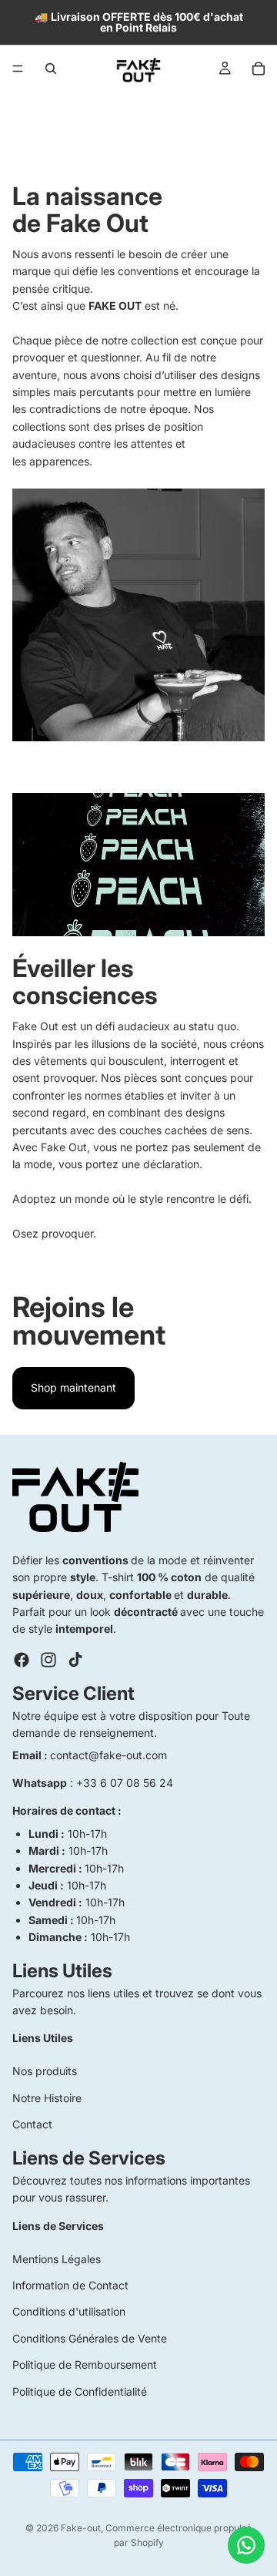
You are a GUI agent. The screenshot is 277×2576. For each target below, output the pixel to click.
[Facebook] (22, 1660)
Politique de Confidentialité (80, 2391)
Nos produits (45, 2072)
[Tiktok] (75, 1660)
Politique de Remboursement (85, 2364)
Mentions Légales (57, 2259)
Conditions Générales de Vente (90, 2338)
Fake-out (81, 2528)
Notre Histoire (47, 2098)
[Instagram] (48, 1660)
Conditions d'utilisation (69, 2312)
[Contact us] (246, 2545)
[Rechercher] (51, 69)
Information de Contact (70, 2285)
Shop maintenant (73, 1387)
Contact (32, 2125)
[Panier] (259, 69)
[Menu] (18, 69)
